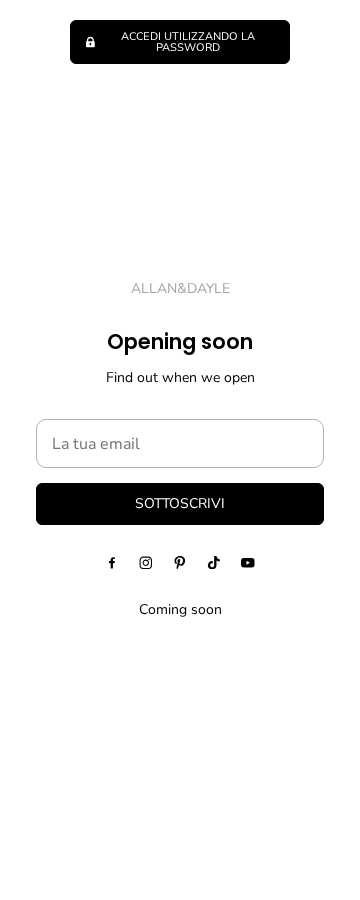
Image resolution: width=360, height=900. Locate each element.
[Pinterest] (180, 562)
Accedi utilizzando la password (188, 42)
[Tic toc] (214, 562)
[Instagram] (146, 562)
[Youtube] (248, 562)
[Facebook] (112, 562)
